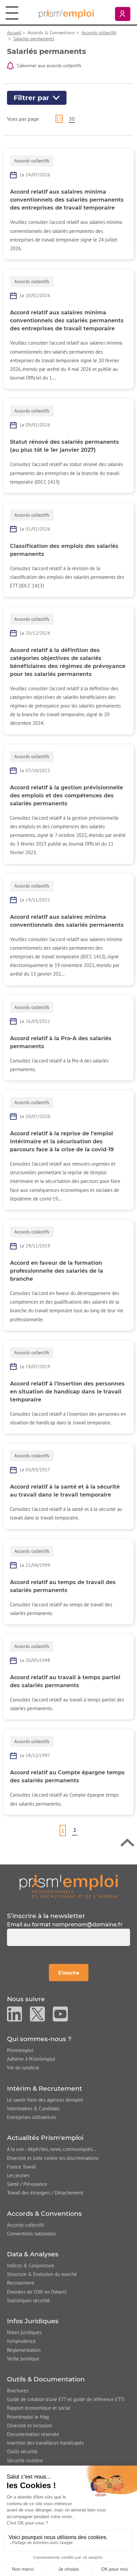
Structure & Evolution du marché (42, 2274)
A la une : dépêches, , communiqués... (52, 2149)
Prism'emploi (20, 2050)
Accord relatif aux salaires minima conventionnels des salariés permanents (67, 921)
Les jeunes (18, 2175)
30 (72, 119)
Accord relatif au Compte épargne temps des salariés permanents (67, 1776)
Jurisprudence (21, 2341)
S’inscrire (73, 1972)
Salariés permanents (34, 39)
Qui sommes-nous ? (39, 2039)
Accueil (14, 33)
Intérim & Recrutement (45, 2089)
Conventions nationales (31, 2234)
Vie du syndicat (23, 2068)
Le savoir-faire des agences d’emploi (45, 2100)
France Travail (21, 2167)
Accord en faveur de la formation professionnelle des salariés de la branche (57, 1271)
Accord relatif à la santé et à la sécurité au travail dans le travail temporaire (65, 1491)
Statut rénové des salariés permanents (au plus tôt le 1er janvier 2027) (65, 446)
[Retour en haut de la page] (127, 1844)
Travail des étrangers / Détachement (45, 2193)
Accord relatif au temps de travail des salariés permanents (63, 1586)
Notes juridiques (24, 2332)
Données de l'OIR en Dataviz (37, 2292)
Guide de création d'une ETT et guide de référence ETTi (66, 2399)
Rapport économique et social (39, 2408)
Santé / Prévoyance (27, 2184)
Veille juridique (23, 2359)
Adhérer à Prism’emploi (31, 2059)
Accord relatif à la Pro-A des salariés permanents (61, 1042)
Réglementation (24, 2350)
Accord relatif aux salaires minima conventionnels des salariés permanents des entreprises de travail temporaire (67, 200)
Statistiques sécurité (28, 2300)
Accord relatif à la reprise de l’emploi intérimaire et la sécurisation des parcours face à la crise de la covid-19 (62, 1141)
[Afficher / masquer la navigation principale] (12, 13)
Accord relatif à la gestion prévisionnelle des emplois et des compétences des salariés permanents (67, 796)
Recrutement (21, 2283)
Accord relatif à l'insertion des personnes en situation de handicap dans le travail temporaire (67, 1392)
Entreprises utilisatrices (32, 2117)
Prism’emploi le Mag (28, 2417)
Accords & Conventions (44, 2214)
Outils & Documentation (46, 2379)
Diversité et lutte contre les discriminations (53, 2158)
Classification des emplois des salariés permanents (64, 550)
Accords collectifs (99, 33)
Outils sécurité (22, 2451)
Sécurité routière (25, 2460)
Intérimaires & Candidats (33, 2108)
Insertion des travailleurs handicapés (45, 2443)
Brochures (18, 2391)
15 (59, 119)
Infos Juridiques (33, 2321)
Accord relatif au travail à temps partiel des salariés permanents (65, 1681)
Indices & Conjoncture (31, 2265)
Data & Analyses (33, 2254)
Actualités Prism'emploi (45, 2138)
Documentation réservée (33, 2434)
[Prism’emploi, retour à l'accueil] (69, 1886)
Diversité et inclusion (29, 2425)
